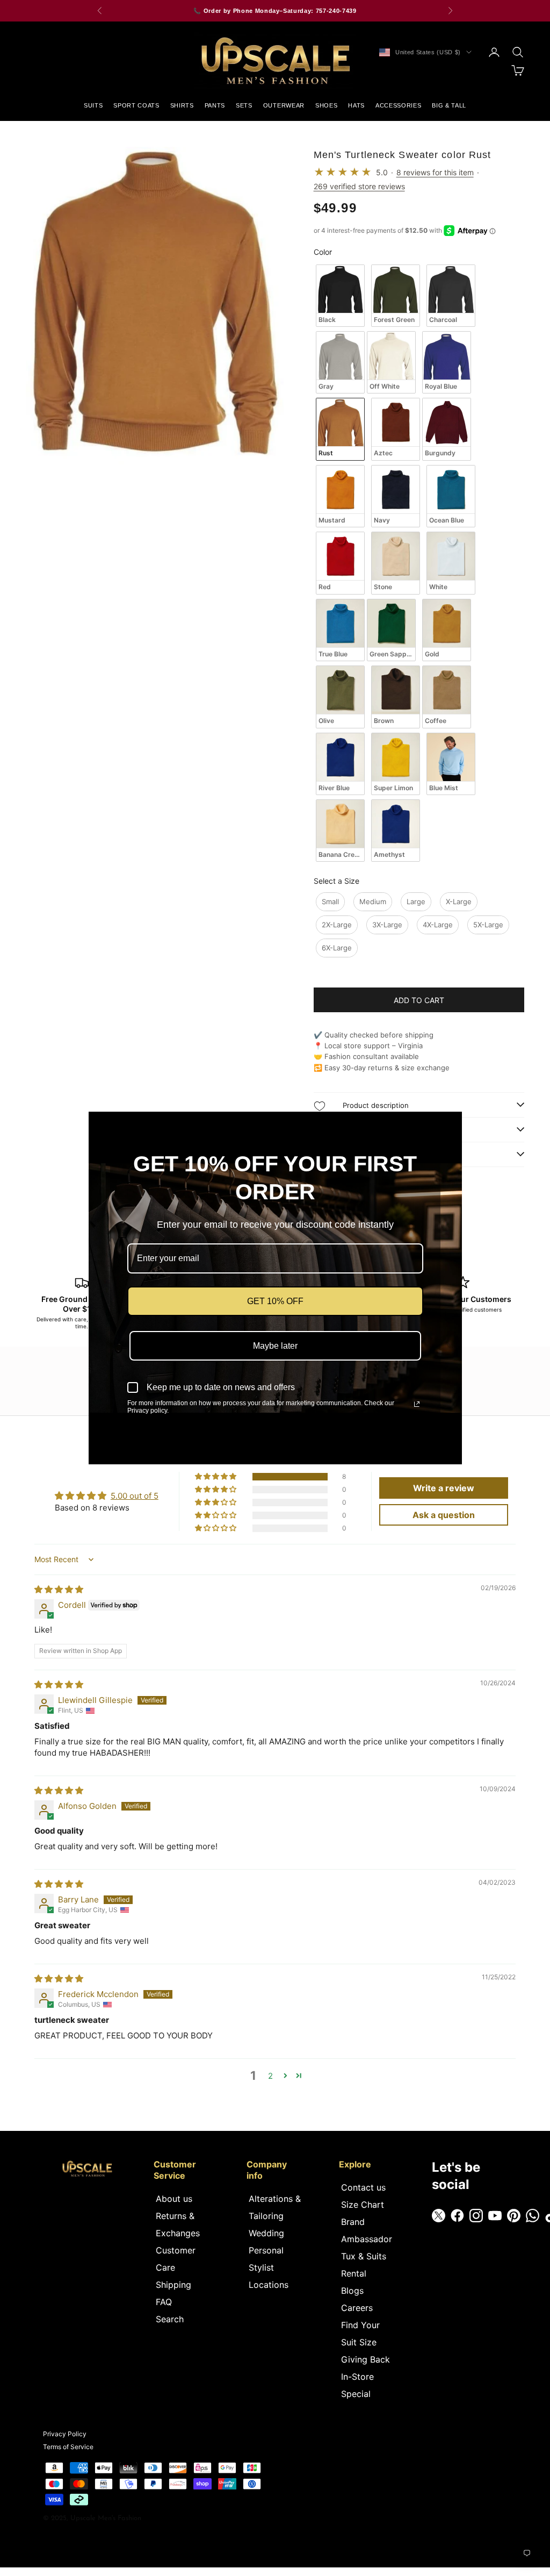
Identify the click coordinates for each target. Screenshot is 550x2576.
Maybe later (275, 1346)
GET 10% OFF (275, 1301)
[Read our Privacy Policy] (417, 1404)
